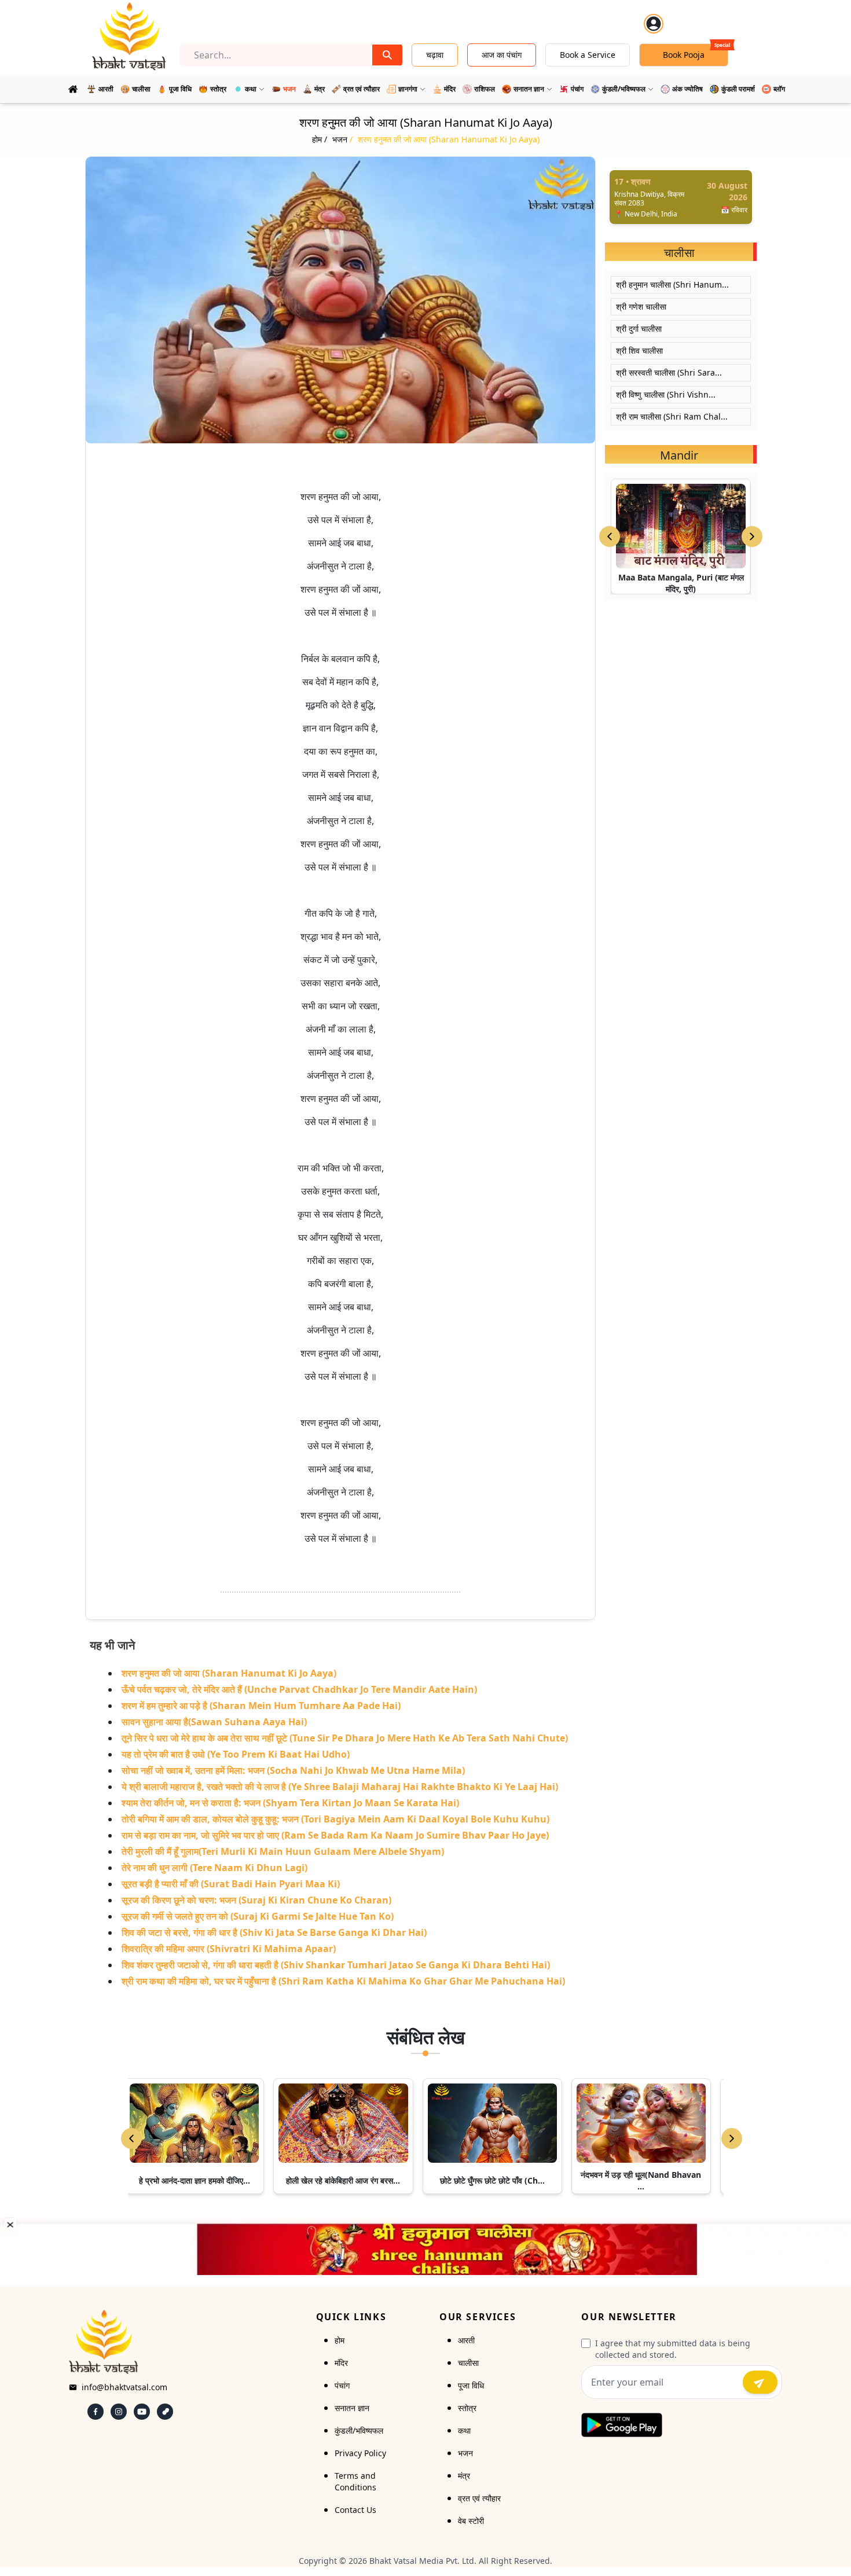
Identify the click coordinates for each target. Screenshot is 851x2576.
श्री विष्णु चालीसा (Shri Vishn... (666, 394)
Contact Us (355, 2510)
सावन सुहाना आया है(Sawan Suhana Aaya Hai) (214, 1722)
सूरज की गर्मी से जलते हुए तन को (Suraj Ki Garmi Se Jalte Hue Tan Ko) (258, 1916)
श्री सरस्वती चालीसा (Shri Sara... (669, 372)
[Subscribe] (760, 2382)
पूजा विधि (471, 2385)
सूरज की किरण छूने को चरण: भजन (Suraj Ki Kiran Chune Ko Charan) (256, 1900)
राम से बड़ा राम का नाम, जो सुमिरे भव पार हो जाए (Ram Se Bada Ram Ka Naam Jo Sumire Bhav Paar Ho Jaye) (335, 1835)
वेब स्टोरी (471, 2521)
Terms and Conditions (355, 2481)
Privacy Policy (360, 2453)
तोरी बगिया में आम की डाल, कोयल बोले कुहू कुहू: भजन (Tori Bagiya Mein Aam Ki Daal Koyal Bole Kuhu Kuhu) (335, 1819)
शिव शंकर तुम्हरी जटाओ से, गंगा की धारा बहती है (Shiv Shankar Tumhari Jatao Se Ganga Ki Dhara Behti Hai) (336, 1965)
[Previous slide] (610, 536)
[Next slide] (752, 536)
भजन (465, 2453)
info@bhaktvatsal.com (124, 2387)
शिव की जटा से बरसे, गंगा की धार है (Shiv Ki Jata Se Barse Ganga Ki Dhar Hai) (274, 1932)
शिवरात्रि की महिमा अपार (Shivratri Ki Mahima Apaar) (229, 1949)
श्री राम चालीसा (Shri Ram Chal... (672, 416)
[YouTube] (142, 2412)
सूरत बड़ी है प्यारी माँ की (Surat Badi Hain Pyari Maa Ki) (231, 1884)
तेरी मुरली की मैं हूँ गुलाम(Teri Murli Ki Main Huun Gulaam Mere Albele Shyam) (283, 1851)
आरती (466, 2340)
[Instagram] (119, 2412)
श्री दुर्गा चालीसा (639, 328)
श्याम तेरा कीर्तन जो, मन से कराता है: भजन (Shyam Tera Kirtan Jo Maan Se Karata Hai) (290, 1803)
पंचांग (342, 2385)
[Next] (732, 2138)
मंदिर (341, 2363)
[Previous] (131, 2138)
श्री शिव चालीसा (639, 350)
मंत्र (464, 2476)
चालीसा (468, 2363)
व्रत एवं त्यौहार (479, 2498)
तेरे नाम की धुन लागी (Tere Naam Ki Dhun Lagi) (214, 1868)
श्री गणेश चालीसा (641, 306)
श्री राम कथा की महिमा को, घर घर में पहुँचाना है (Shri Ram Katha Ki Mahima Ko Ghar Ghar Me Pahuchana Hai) (343, 1981)
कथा (464, 2430)
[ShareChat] (165, 2412)
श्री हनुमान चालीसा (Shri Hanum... (672, 284)
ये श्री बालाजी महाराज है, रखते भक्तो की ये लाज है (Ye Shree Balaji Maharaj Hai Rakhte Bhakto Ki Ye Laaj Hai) (340, 1787)
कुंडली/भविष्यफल (359, 2430)
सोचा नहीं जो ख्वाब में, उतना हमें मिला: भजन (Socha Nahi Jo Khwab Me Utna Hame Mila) (293, 1770)
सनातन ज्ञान (352, 2408)
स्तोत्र (467, 2408)
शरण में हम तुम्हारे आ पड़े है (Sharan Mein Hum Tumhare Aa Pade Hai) (261, 1706)
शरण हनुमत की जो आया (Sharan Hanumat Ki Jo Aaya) (229, 1673)
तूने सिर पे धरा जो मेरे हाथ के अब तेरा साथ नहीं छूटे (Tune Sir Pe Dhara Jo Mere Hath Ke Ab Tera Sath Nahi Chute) (345, 1738)
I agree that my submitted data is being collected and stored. (673, 2349)
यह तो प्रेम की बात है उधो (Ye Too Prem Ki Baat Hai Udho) (236, 1754)
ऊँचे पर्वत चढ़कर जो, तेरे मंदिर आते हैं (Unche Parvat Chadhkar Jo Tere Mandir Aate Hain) (299, 1689)
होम (340, 2340)
